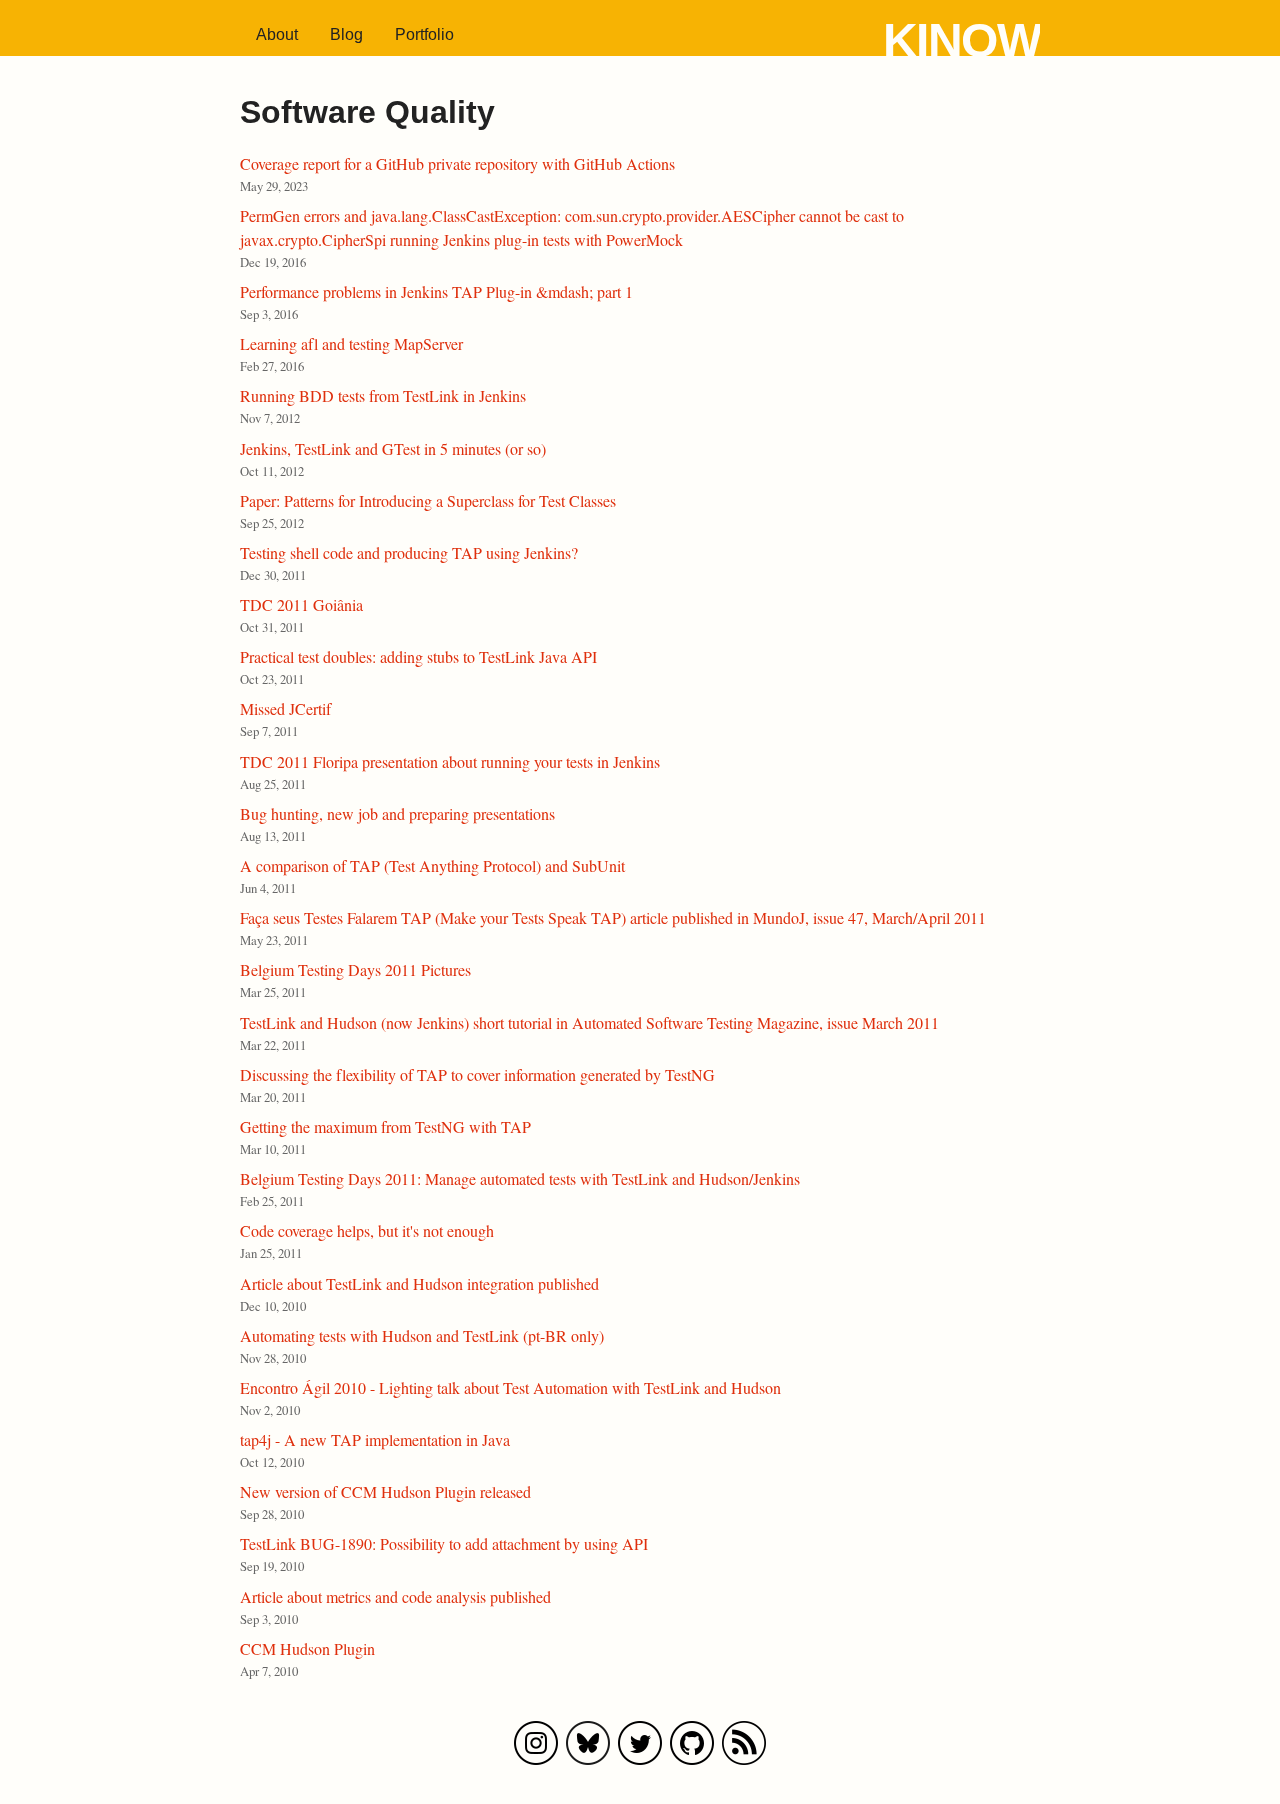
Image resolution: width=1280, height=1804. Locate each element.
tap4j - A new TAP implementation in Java (375, 1439)
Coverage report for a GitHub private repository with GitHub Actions (457, 163)
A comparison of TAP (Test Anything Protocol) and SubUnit (432, 865)
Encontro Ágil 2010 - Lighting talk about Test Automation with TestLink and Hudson (510, 1387)
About (277, 34)
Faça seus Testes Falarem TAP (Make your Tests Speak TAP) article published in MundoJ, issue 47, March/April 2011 (613, 917)
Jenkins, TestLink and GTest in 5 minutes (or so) (393, 448)
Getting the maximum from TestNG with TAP (385, 1126)
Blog (346, 34)
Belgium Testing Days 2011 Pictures (355, 969)
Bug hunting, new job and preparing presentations (397, 813)
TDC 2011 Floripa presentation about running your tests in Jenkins (450, 761)
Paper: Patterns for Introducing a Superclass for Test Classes (428, 500)
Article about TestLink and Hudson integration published (419, 1283)
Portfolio (424, 34)
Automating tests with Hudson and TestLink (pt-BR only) (422, 1335)
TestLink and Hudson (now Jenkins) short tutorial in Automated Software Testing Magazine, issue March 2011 (589, 1022)
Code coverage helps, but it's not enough (367, 1230)
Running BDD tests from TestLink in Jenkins (383, 395)
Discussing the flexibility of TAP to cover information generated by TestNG (477, 1074)
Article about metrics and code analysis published (395, 1596)
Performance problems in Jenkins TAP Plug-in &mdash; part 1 (436, 291)
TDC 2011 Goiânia (301, 604)
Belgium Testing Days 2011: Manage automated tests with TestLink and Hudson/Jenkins (520, 1178)
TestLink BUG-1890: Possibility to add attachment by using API (444, 1543)
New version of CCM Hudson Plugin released (385, 1491)
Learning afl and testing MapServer (351, 343)
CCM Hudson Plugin (307, 1648)
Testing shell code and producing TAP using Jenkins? (409, 552)
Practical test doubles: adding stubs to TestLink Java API (418, 656)
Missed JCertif (285, 708)
